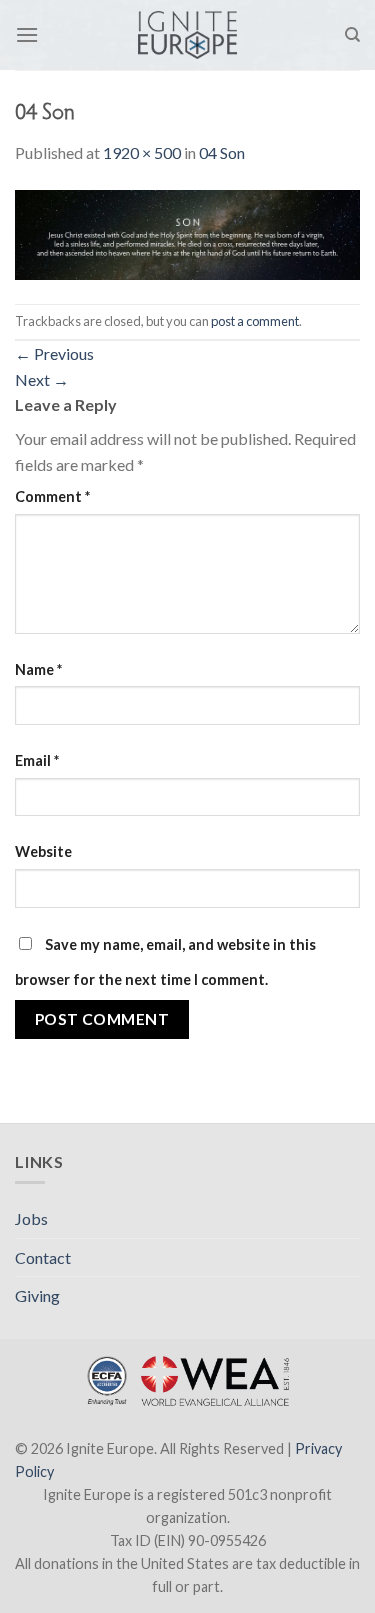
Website (43, 851)
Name (38, 669)
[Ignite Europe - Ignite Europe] (187, 35)
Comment (52, 496)
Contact (43, 1257)
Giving (37, 1295)
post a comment (255, 321)
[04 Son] (187, 232)
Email (37, 760)
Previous (54, 353)
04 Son (222, 152)
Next (42, 379)
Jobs (31, 1218)
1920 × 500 (142, 152)
